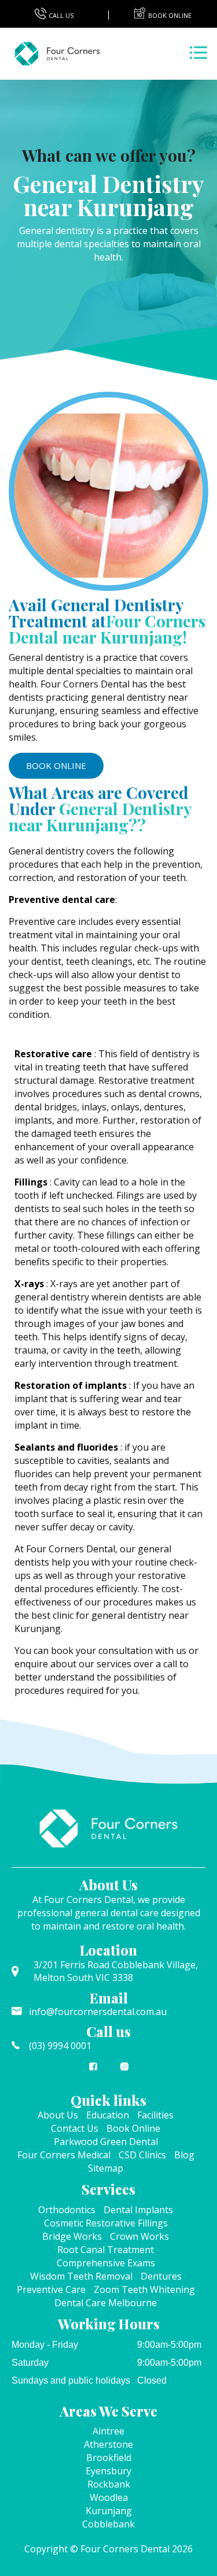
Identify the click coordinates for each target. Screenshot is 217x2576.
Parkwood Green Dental (106, 2142)
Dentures (161, 2276)
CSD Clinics (142, 2155)
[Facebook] (93, 2072)
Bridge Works (72, 2236)
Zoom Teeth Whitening (144, 2289)
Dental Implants (138, 2210)
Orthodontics (67, 2210)
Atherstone (108, 2444)
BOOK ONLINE (56, 765)
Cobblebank (108, 2524)
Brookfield (109, 2458)
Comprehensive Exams (106, 2263)
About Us (58, 2115)
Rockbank (109, 2484)
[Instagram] (124, 2072)
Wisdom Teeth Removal (81, 2276)
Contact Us (75, 2128)
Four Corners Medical (64, 2155)
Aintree (108, 2431)
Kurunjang (109, 2511)
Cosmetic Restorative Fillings (106, 2223)
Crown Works (139, 2236)
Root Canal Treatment (106, 2250)
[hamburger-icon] (198, 54)
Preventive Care (51, 2289)
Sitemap (106, 2168)
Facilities (155, 2115)
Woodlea (109, 2497)
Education (108, 2115)
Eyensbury (108, 2471)
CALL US (61, 15)
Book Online (133, 2128)
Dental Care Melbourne (106, 2303)
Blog (184, 2155)
